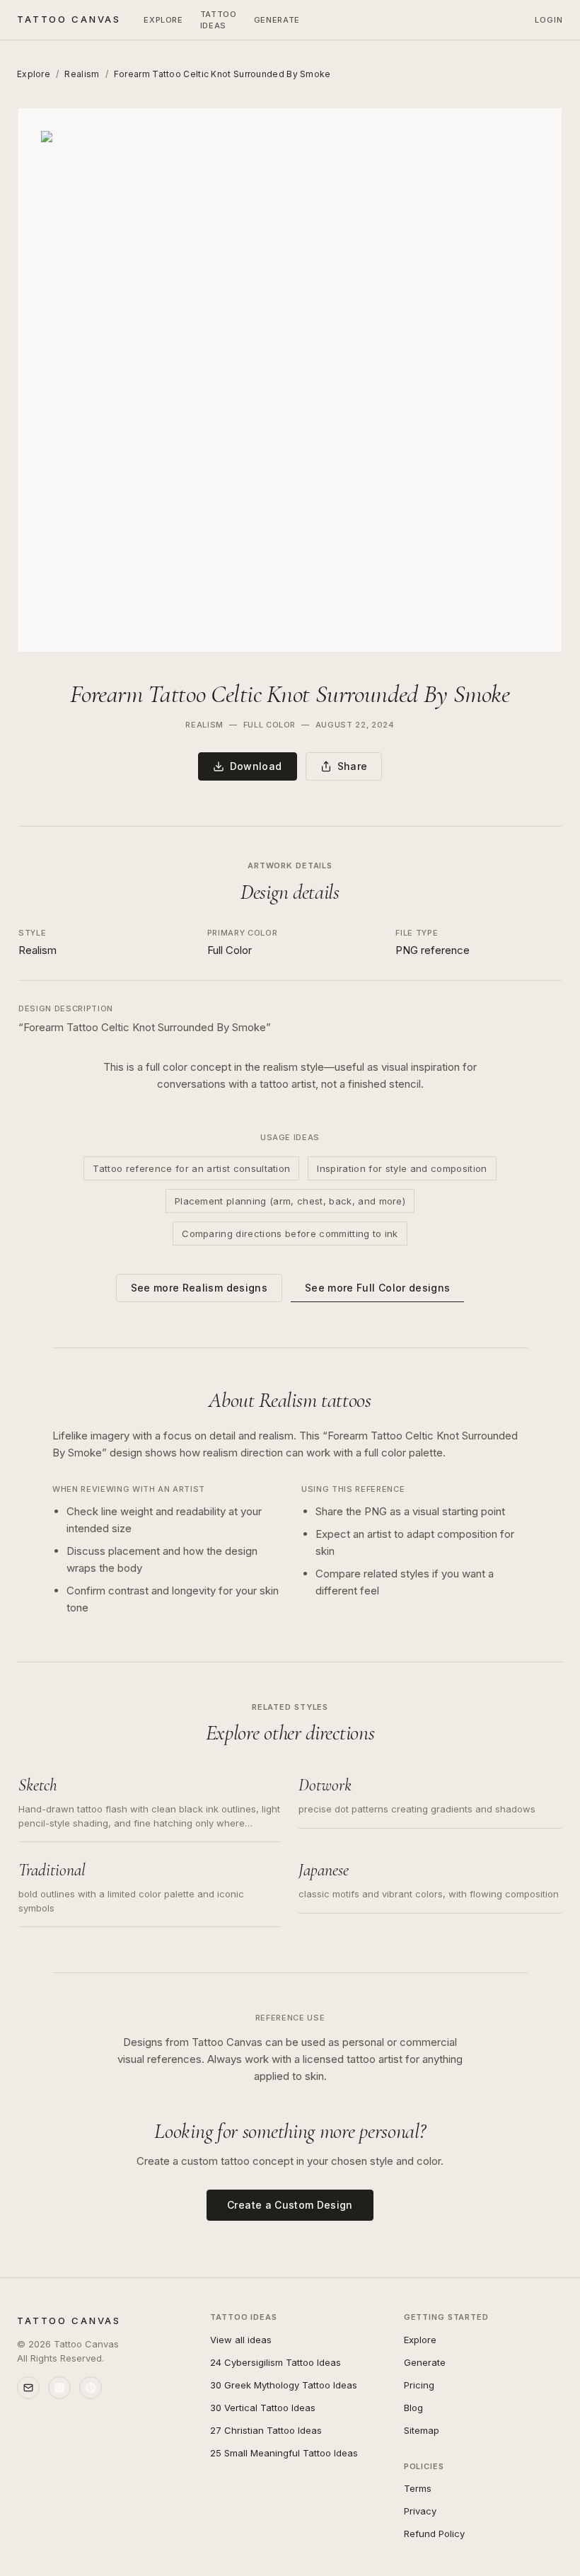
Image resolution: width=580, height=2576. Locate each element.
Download (256, 766)
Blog (413, 2408)
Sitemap (422, 2430)
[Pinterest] (91, 2388)
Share (353, 766)
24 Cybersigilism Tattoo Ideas (275, 2362)
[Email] (28, 2388)
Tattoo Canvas (69, 19)
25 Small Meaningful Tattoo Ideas (284, 2453)
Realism (82, 74)
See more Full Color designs (377, 1288)
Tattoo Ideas (219, 20)
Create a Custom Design (290, 2205)
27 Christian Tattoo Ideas (266, 2430)
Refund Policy (434, 2534)
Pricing (419, 2385)
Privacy (420, 2511)
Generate (277, 20)
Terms (418, 2488)
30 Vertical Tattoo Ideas (263, 2408)
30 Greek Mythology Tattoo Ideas (284, 2385)
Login (549, 20)
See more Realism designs (199, 1288)
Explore (163, 20)
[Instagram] (59, 2388)
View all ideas (241, 2340)
